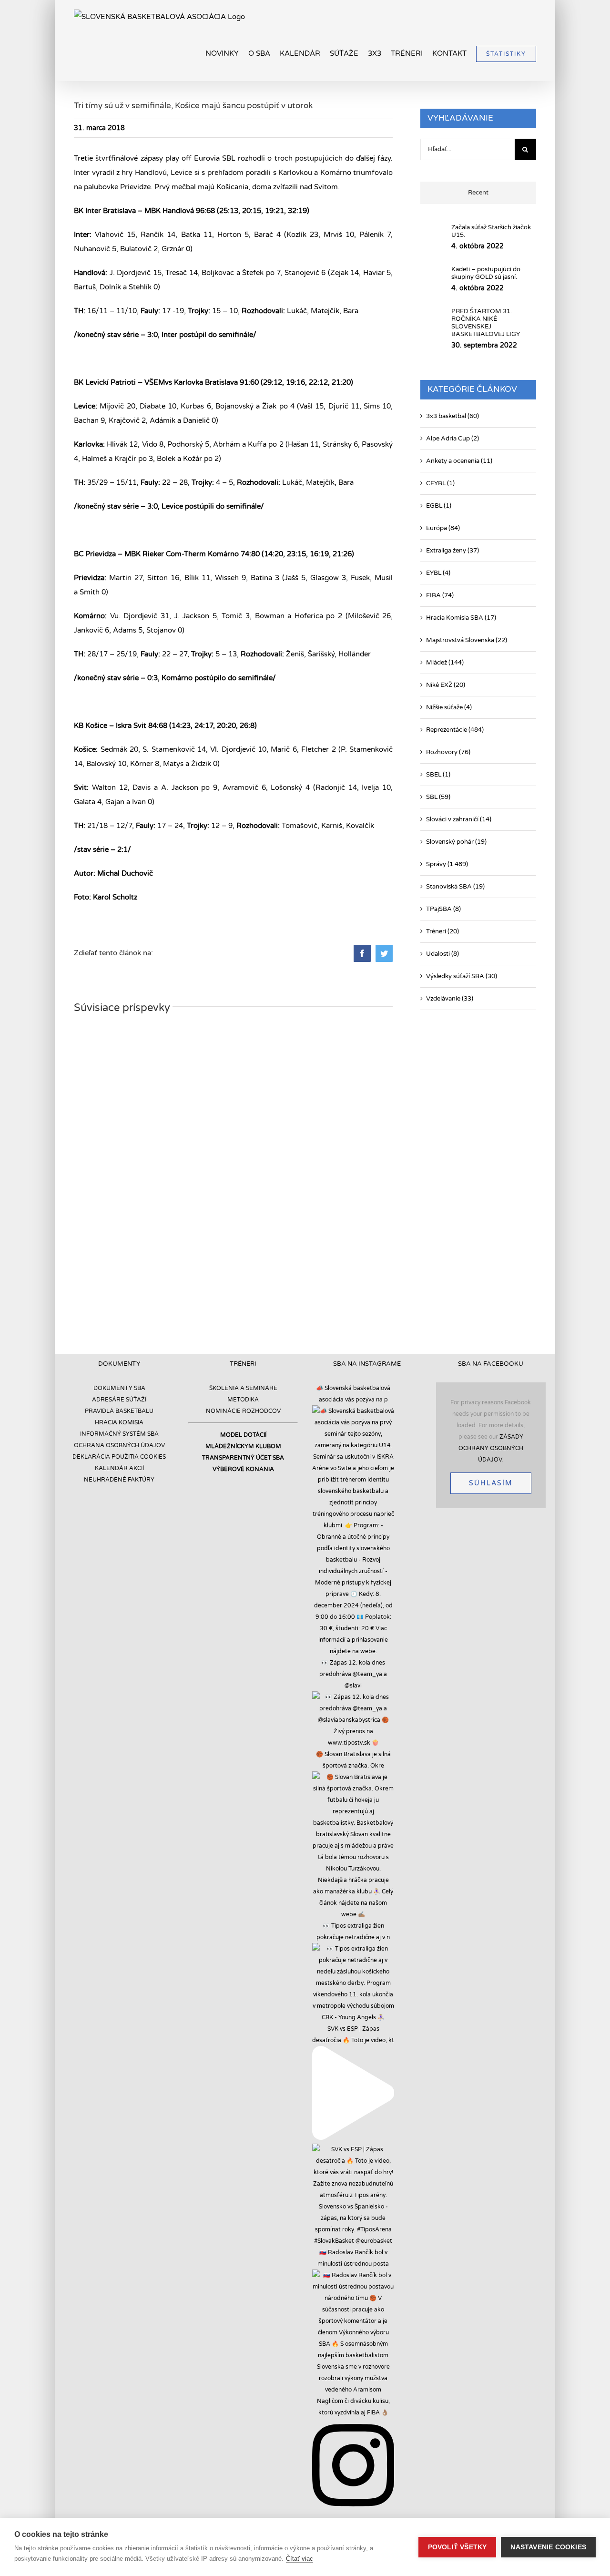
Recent (478, 193)
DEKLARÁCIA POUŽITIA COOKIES (119, 1457)
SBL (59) (438, 797)
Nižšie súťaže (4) (449, 707)
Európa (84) (443, 528)
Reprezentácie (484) (455, 730)
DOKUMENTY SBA (119, 1388)
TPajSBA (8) (443, 909)
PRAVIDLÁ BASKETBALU (119, 1411)
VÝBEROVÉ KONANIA (243, 1469)
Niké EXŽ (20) (446, 685)
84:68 (158, 726)
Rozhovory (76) (448, 752)
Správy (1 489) (447, 864)
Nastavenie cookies (548, 2547)
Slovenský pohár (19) (456, 842)
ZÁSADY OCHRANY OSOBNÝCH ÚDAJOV (491, 1448)
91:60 (249, 382)
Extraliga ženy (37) (452, 551)
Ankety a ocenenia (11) (459, 461)
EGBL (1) (439, 506)
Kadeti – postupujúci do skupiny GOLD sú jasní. (486, 273)
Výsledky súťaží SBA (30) (462, 976)
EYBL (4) (438, 573)
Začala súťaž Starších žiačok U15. (491, 231)
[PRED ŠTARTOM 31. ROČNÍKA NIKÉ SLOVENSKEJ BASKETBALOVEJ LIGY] (433, 327)
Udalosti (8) (442, 954)
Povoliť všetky (457, 2547)
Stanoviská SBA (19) (455, 887)
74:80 (250, 554)
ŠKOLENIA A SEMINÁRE (243, 1388)
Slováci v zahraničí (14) (459, 819)
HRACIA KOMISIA (119, 1422)
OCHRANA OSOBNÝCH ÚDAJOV (119, 1445)
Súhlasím (491, 1483)
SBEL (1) (438, 775)
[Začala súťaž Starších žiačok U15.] (433, 235)
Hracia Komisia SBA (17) (461, 618)
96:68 (205, 211)
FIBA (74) (440, 595)
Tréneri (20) (442, 931)
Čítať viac (300, 2559)
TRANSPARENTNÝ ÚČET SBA (243, 1458)
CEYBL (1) (440, 483)
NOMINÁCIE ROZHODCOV (243, 1411)
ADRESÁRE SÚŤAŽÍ (119, 1400)
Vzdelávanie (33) (450, 999)
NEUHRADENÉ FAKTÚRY (119, 1480)
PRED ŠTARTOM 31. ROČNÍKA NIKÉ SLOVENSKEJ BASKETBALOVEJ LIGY (486, 323)
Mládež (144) (445, 663)
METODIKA (243, 1400)
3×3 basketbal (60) (452, 416)
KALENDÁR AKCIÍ (119, 1468)
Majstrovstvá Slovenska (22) (467, 640)
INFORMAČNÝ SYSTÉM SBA (119, 1434)
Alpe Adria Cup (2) (452, 439)
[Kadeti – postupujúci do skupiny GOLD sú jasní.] (433, 277)
